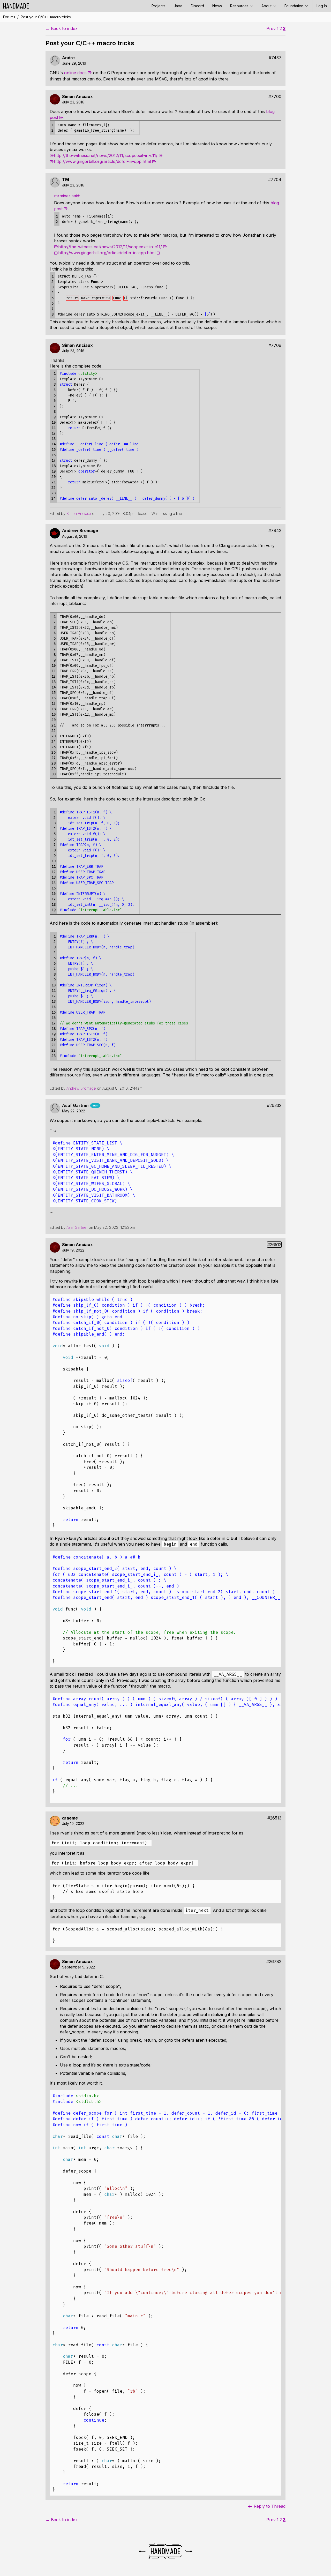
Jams (178, 6)
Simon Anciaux (77, 97)
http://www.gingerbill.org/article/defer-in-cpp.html (102, 161)
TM (66, 180)
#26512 (274, 1245)
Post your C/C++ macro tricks (46, 17)
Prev (271, 29)
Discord (197, 6)
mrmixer (63, 196)
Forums (9, 17)
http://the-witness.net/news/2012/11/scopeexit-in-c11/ (106, 155)
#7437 (275, 58)
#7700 (275, 97)
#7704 (275, 180)
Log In (322, 6)
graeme (70, 1818)
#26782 (274, 1962)
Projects (159, 6)
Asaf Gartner (76, 1106)
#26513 (274, 1818)
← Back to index (62, 29)
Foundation (294, 6)
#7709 (275, 345)
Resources (240, 6)
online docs (75, 73)
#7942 (275, 531)
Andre (68, 58)
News (217, 6)
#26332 (274, 1106)
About (267, 6)
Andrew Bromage (80, 531)
